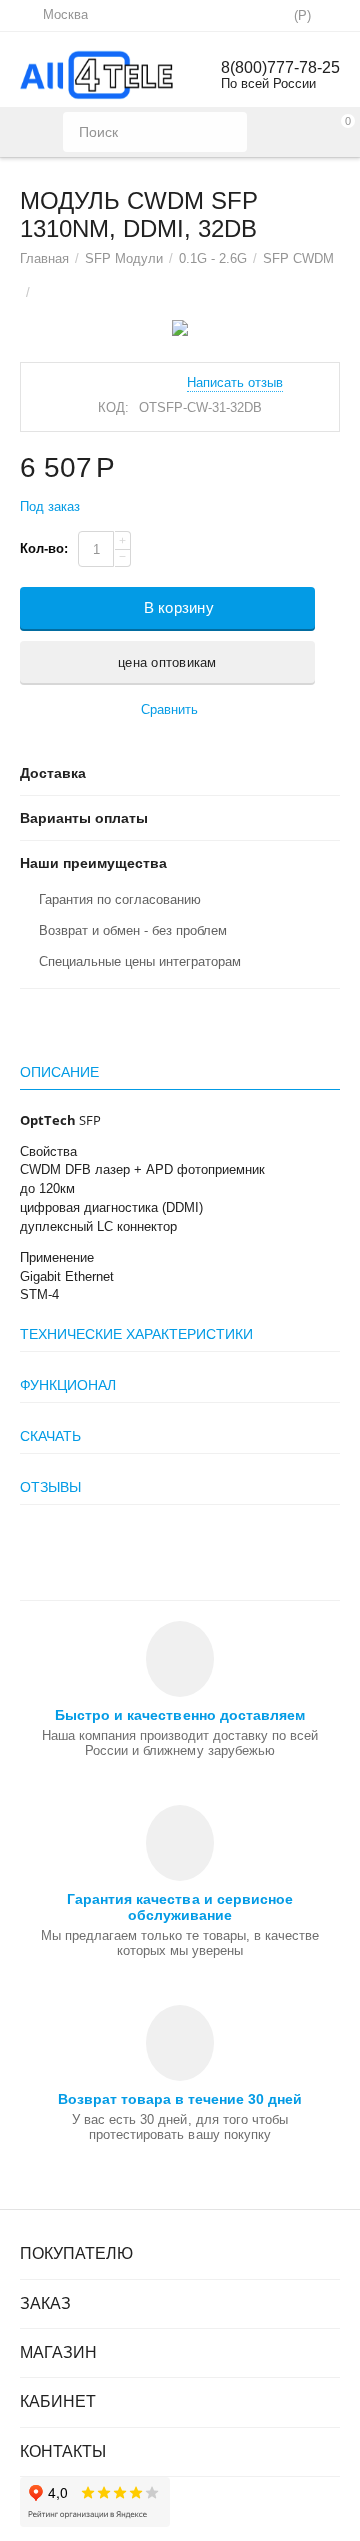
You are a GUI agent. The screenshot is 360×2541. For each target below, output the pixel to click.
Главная (44, 258)
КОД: (113, 407)
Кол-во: (44, 548)
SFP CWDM (298, 258)
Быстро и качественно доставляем (179, 1715)
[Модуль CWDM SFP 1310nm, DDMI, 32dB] (180, 328)
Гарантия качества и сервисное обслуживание (179, 1907)
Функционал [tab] (68, 1385)
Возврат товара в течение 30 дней (180, 2099)
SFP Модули (124, 258)
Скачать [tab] (50, 1436)
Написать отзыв (235, 383)
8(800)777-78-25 (280, 67)
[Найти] (227, 132)
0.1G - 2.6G (213, 258)
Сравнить (169, 709)
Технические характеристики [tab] (136, 1334)
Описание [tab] (59, 1072)
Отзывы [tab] (50, 1487)
